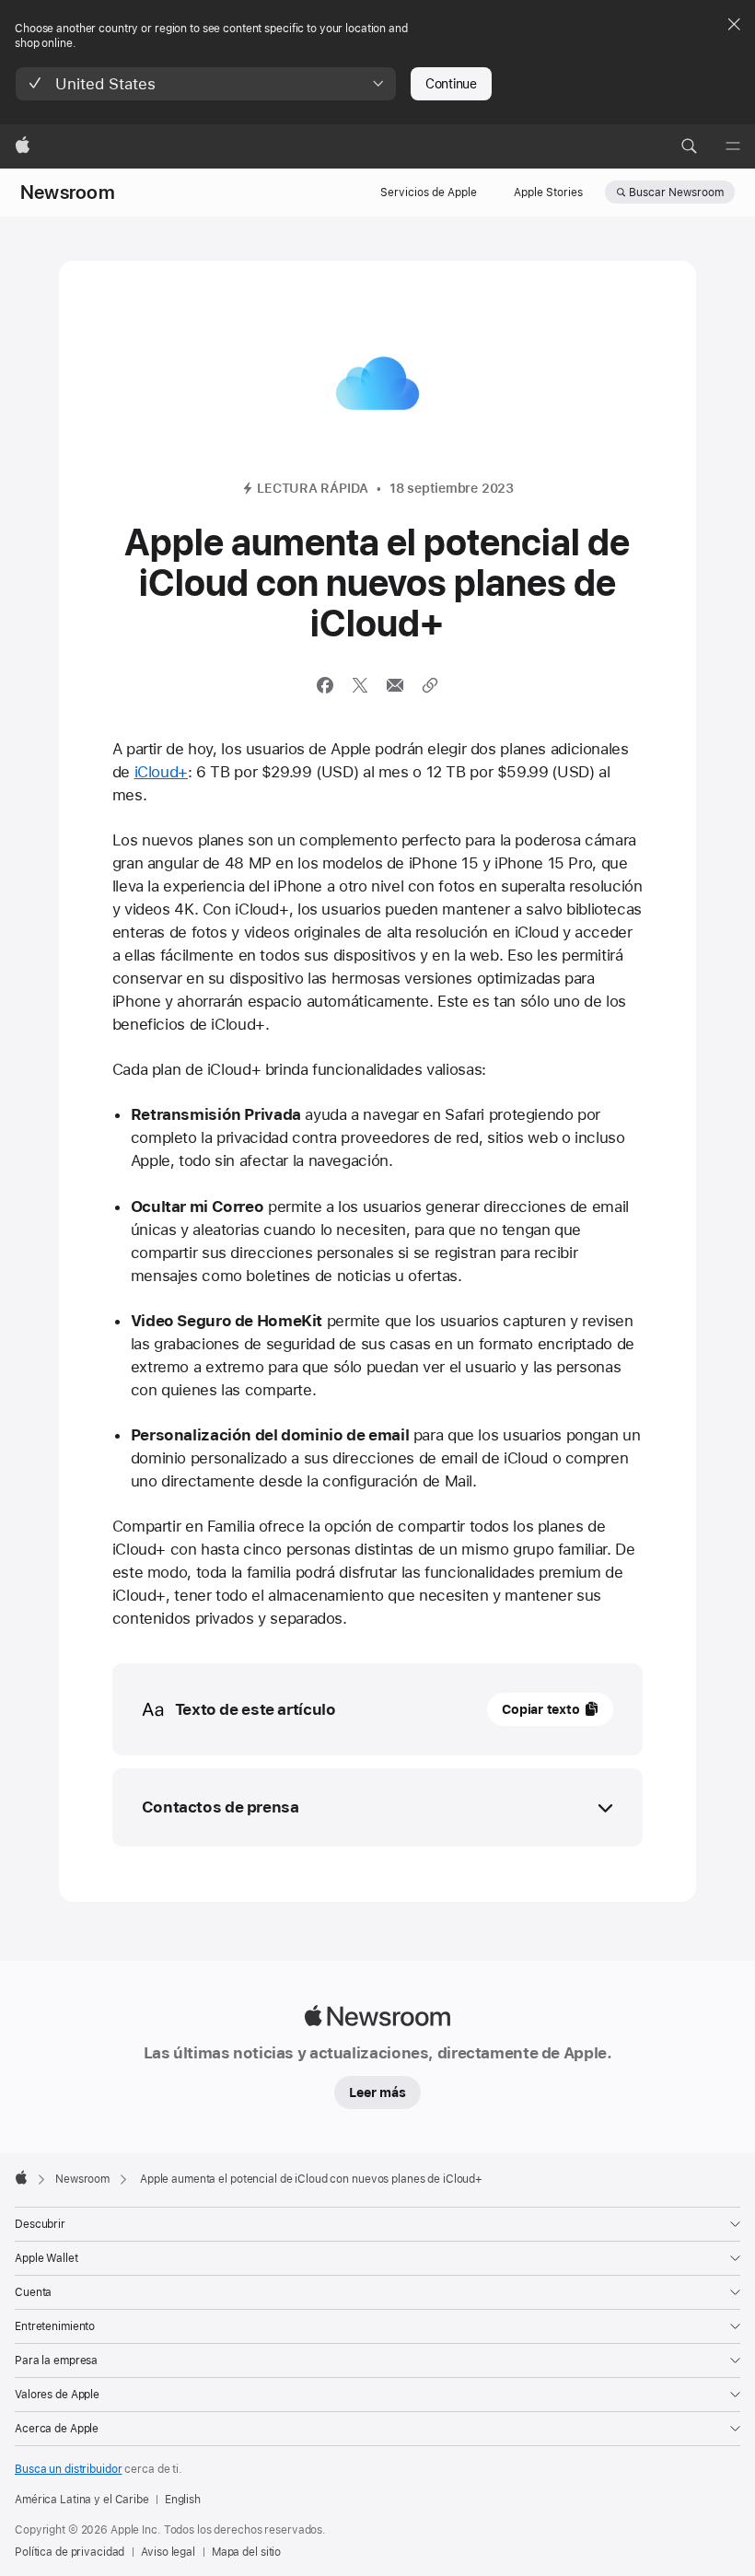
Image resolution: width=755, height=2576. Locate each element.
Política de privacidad (70, 2552)
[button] (206, 84)
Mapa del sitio (246, 2552)
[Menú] (733, 146)
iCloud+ (161, 772)
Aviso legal (168, 2552)
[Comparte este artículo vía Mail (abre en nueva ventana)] (395, 685)
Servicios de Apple (429, 192)
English (183, 2500)
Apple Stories (548, 192)
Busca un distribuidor (68, 2469)
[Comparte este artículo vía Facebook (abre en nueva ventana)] (325, 685)
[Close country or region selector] (734, 24)
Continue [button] (451, 84)
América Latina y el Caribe (82, 2500)
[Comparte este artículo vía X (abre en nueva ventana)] (360, 685)
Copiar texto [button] (540, 1709)
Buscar (676, 192)
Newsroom (68, 192)
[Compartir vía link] (430, 685)
